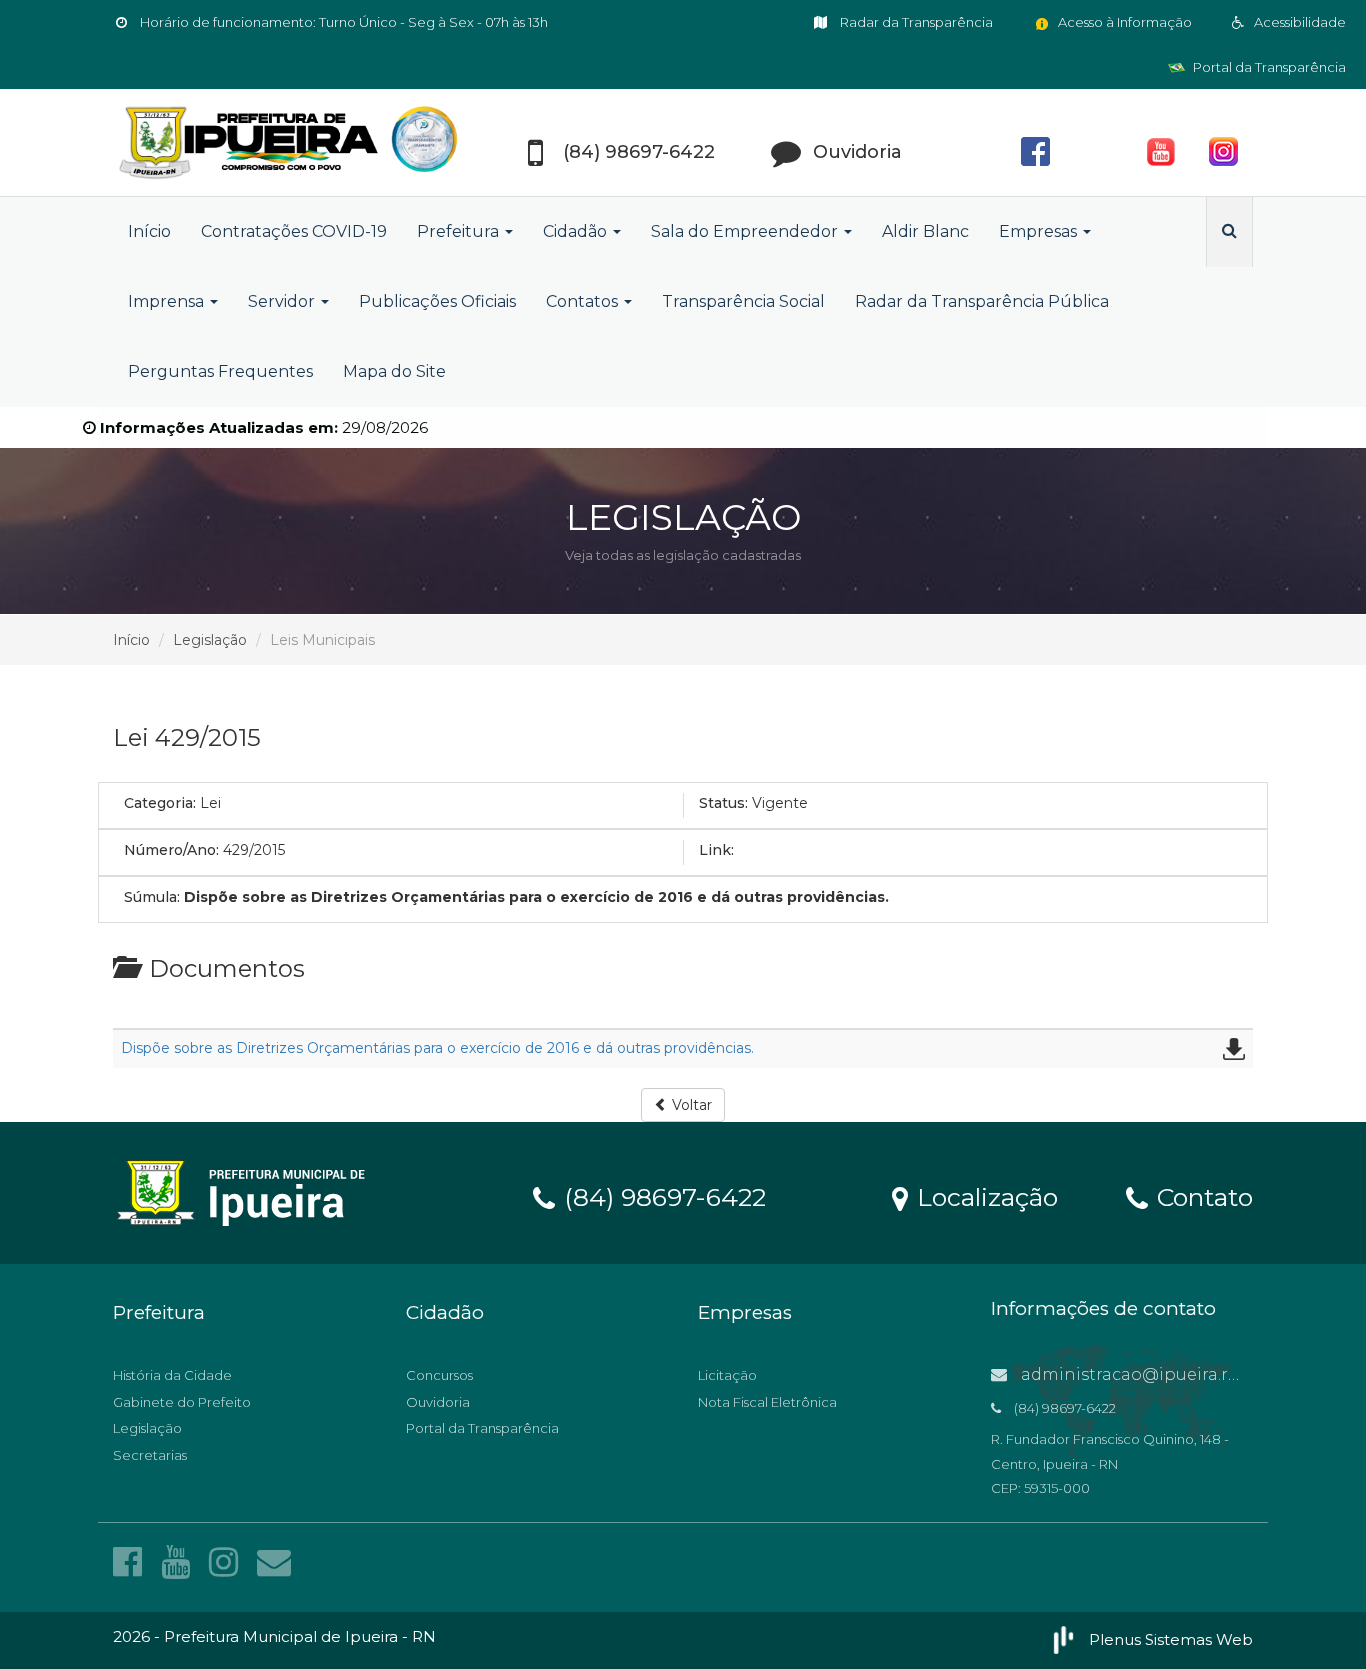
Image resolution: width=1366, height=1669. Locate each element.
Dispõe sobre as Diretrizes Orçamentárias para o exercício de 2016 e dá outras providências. (437, 1048)
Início (149, 231)
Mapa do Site (394, 371)
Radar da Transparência (915, 22)
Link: (716, 850)
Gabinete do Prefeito (182, 1402)
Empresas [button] (1040, 231)
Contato (1201, 1196)
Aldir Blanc (925, 231)
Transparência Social (743, 301)
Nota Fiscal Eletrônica (767, 1402)
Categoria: (160, 803)
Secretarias (150, 1455)
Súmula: (152, 897)
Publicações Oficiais (437, 301)
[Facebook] (132, 1562)
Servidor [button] (283, 301)
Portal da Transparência (1268, 67)
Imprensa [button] (168, 301)
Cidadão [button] (577, 231)
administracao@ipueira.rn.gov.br (1156, 1374)
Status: (723, 803)
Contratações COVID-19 (294, 231)
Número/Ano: (171, 850)
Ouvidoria (438, 1402)
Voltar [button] (690, 1105)
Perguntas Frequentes (220, 371)
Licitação (727, 1375)
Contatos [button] (584, 301)
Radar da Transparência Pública (982, 301)
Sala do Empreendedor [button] (746, 231)
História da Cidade (172, 1375)
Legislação (210, 640)
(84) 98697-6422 (661, 1196)
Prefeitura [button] (460, 231)
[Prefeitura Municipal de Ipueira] (293, 142)
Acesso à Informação (1123, 22)
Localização (984, 1196)
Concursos (439, 1375)
